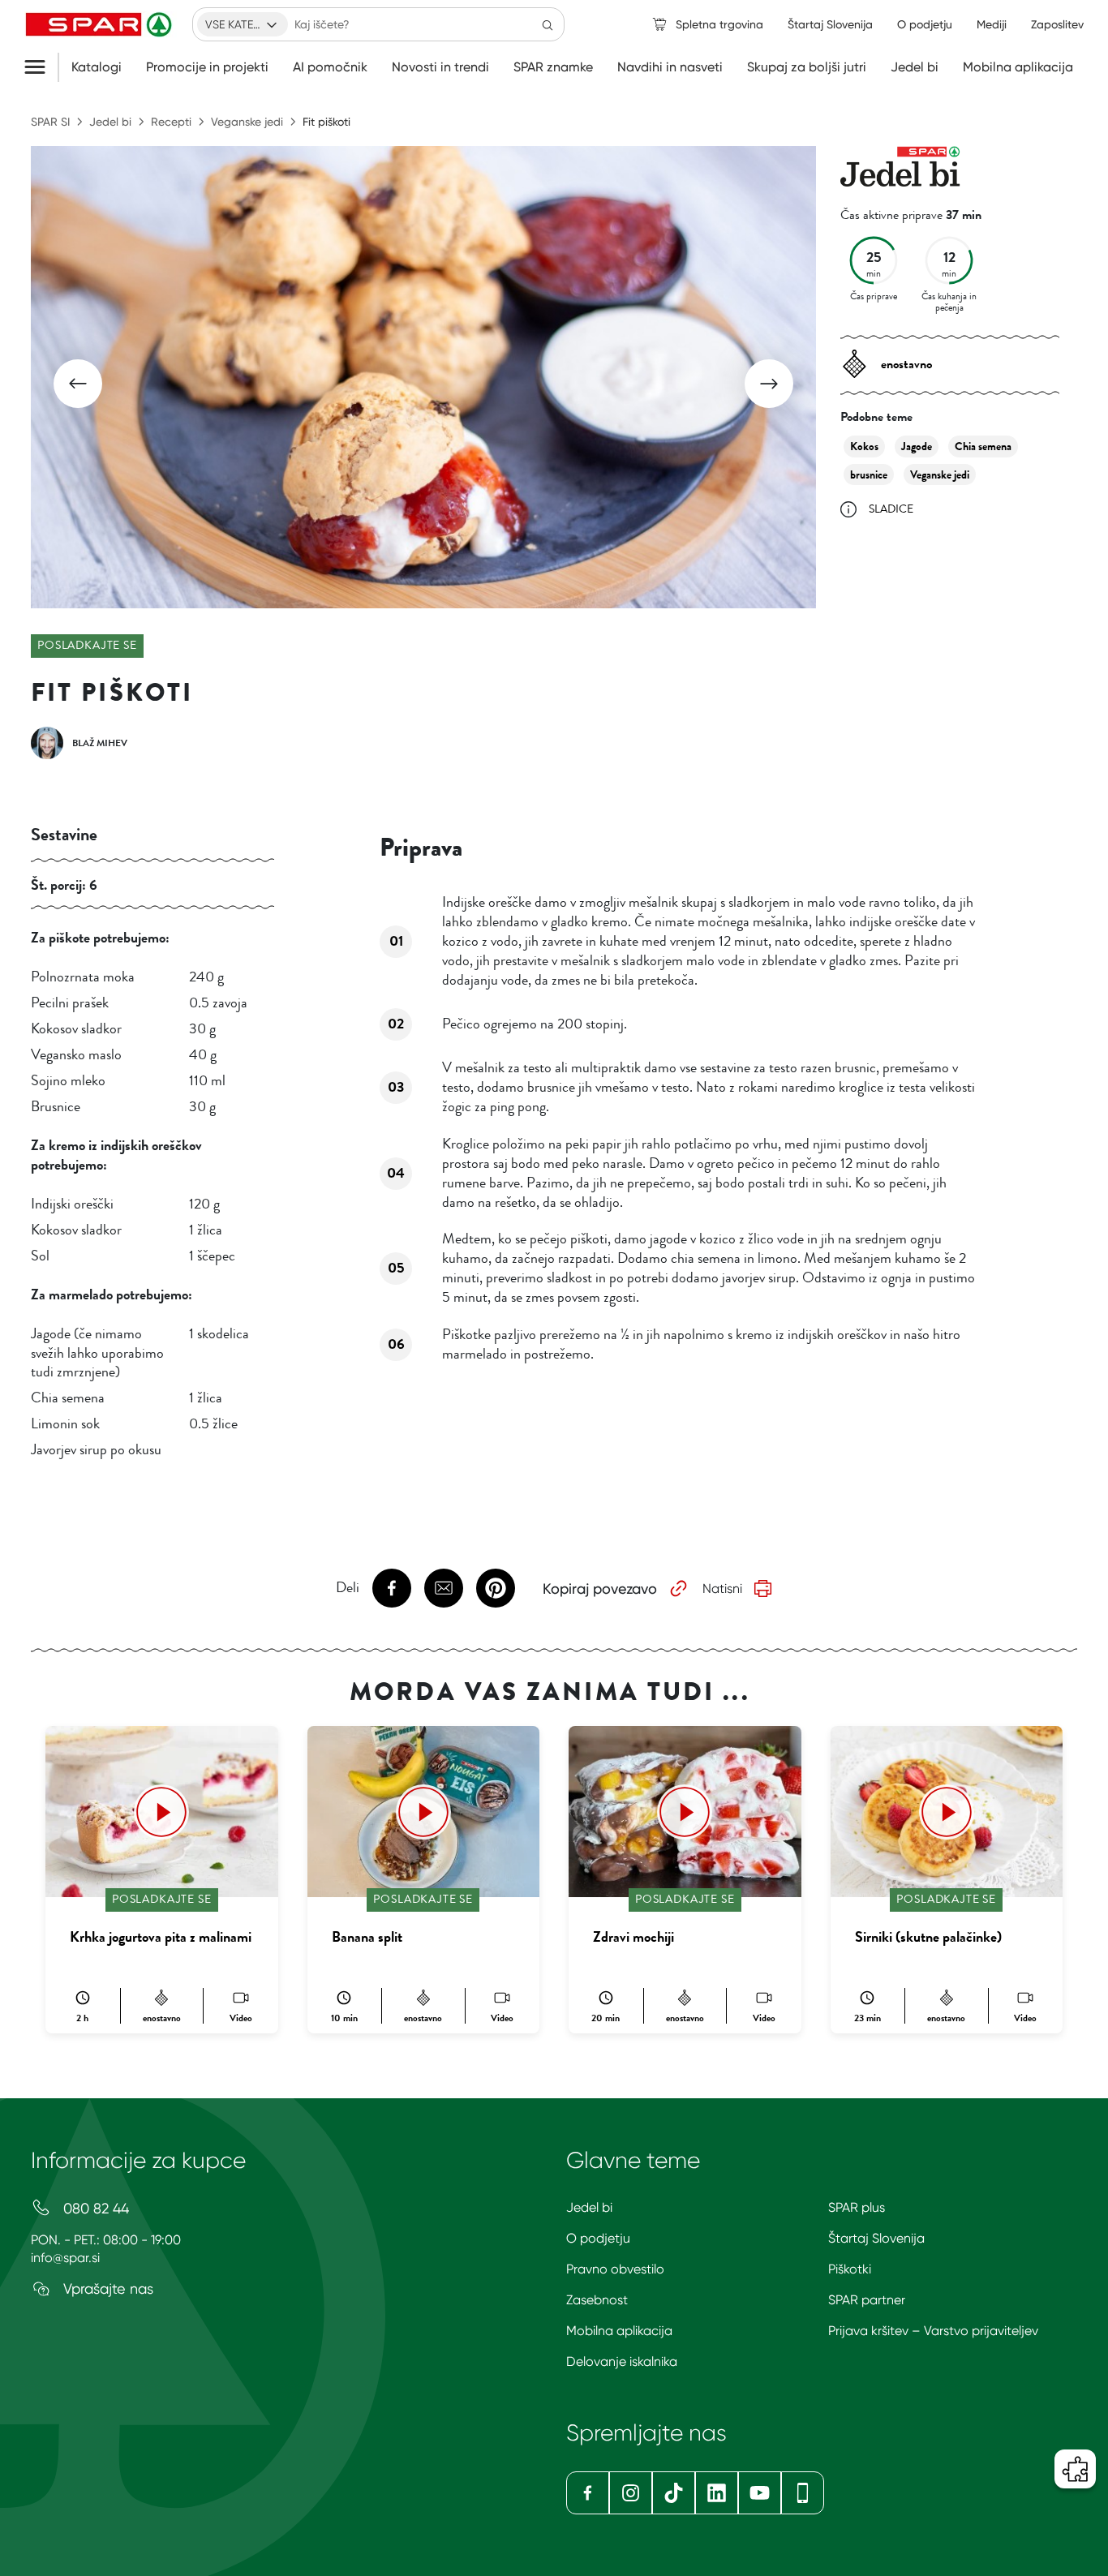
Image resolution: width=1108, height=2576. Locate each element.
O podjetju (598, 2238)
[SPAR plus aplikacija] (803, 2493)
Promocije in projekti (207, 67)
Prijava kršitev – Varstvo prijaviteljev (933, 2331)
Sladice (891, 509)
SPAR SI (50, 122)
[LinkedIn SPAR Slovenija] (717, 2493)
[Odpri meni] (41, 67)
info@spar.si (65, 2258)
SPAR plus (857, 2207)
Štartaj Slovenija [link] (830, 24)
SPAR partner (867, 2300)
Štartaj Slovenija (876, 2238)
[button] (78, 384)
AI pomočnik (330, 67)
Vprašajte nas (106, 2288)
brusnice (869, 475)
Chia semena (983, 447)
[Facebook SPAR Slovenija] (588, 2493)
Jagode (917, 447)
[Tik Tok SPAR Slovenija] (674, 2493)
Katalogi (97, 67)
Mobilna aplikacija (1018, 67)
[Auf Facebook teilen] (392, 1588)
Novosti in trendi (440, 67)
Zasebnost (597, 2300)
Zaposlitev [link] (1057, 24)
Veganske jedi (247, 122)
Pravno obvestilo (615, 2269)
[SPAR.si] (101, 24)
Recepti (171, 122)
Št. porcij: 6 (64, 885)
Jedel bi (915, 67)
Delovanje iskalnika (622, 2361)
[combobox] (243, 24)
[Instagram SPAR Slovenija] (631, 2493)
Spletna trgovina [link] (719, 24)
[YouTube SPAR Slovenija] (760, 2493)
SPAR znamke (553, 67)
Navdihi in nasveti (670, 67)
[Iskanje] (548, 24)
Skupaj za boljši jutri (807, 67)
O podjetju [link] (925, 24)
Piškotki (850, 2269)
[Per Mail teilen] (444, 1588)
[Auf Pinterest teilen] (496, 1588)
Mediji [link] (992, 24)
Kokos (864, 447)
